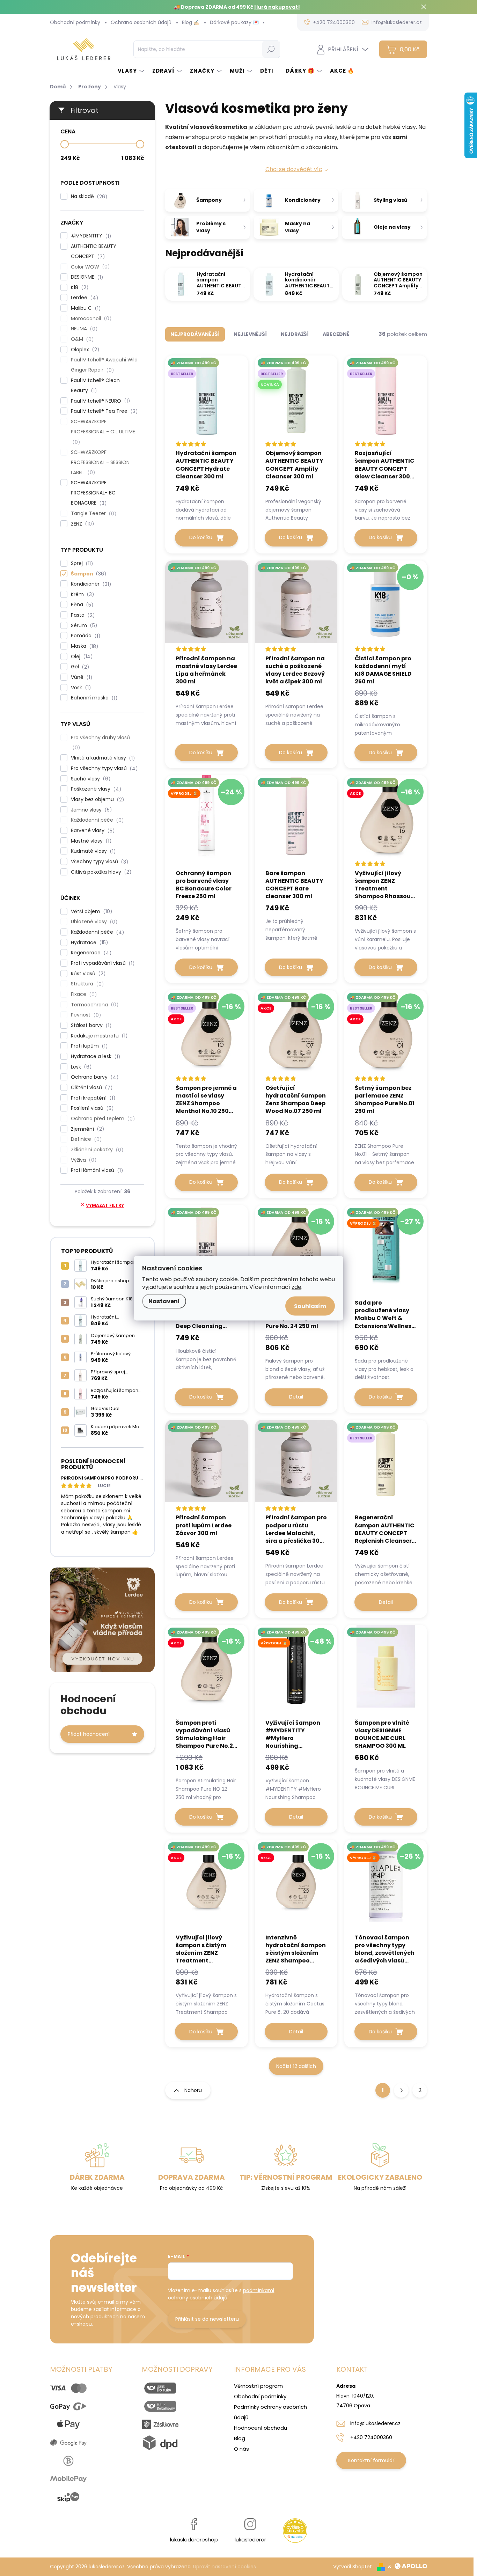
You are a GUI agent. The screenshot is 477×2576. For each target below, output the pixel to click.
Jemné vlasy (90, 810)
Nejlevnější (250, 334)
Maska (83, 646)
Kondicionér (90, 584)
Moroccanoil (90, 319)
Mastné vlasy (90, 841)
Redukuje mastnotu (98, 1036)
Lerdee (83, 298)
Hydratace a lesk (94, 1056)
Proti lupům (88, 1046)
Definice (85, 1139)
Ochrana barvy (94, 1077)
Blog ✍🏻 (191, 22)
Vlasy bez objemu (96, 799)
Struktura (86, 984)
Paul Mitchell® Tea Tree (103, 411)
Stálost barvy (90, 1025)
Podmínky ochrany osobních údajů (270, 2412)
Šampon (87, 574)
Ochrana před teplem (102, 1119)
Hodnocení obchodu (260, 2428)
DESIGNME (86, 277)
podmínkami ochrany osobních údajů (221, 2294)
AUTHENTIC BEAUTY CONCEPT (94, 251)
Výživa (83, 1160)
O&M (81, 339)
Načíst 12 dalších (296, 2066)
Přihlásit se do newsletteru (207, 2319)
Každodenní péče (96, 820)
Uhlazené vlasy (93, 922)
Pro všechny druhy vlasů (100, 743)
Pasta (82, 615)
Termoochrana (94, 1005)
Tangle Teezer (93, 513)
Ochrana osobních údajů (141, 22)
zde (296, 1287)
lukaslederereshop (194, 2540)
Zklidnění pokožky (96, 1150)
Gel (79, 667)
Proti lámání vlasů (96, 1170)
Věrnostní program (258, 2386)
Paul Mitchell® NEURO (99, 401)
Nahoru (193, 2090)
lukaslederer (250, 2540)
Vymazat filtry (105, 1205)
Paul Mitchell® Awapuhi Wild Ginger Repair (104, 365)
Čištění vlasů (91, 1088)
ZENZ (81, 524)
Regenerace (90, 953)
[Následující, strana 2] (401, 2090)
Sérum (83, 626)
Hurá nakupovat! (277, 7)
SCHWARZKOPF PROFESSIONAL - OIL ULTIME (104, 432)
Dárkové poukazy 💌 (234, 22)
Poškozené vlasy (95, 789)
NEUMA (83, 329)
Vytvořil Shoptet (353, 2567)
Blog (240, 2438)
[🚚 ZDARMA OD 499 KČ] (207, 607)
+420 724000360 (371, 2437)
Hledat (271, 49)
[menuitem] (131, 71)
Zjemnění (86, 1129)
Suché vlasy (90, 779)
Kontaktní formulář (371, 2460)
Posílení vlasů (91, 1108)
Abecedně (336, 334)
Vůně (80, 677)
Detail (296, 1397)
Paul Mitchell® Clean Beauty (95, 386)
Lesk (80, 1067)
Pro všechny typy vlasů (103, 768)
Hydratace (88, 943)
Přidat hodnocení (89, 1734)
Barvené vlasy (92, 831)
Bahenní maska (93, 698)
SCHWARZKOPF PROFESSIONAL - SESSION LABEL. (100, 463)
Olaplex (84, 350)
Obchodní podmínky (75, 22)
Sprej (81, 563)
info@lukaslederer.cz (375, 2423)
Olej (81, 657)
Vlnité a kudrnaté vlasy (102, 758)
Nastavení (164, 1301)
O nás (241, 2449)
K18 (79, 288)
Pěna (81, 605)
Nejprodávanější (195, 334)
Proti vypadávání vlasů (102, 963)
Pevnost (85, 1015)
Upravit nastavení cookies (225, 2567)
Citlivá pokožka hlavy (100, 872)
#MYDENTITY (90, 236)
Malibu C (85, 308)
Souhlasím (310, 1306)
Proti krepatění (92, 1098)
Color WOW (89, 267)
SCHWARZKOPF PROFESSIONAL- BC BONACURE (93, 493)
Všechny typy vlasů (98, 862)
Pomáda (85, 636)
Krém (81, 595)
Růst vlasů (87, 974)
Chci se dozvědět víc (294, 169)
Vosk (80, 688)
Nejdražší (295, 334)
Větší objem (90, 912)
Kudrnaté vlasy (92, 851)
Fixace (83, 994)
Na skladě (88, 196)
